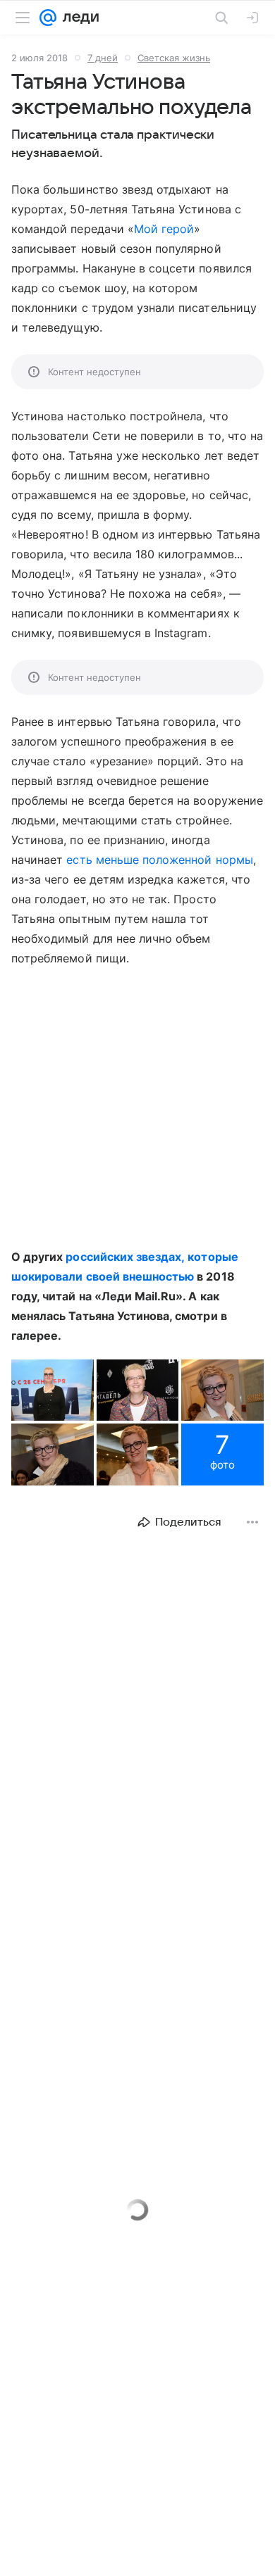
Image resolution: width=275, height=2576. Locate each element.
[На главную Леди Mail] (78, 18)
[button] (53, 1390)
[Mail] (48, 18)
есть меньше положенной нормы (159, 860)
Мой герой (164, 229)
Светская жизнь (174, 58)
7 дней (103, 58)
